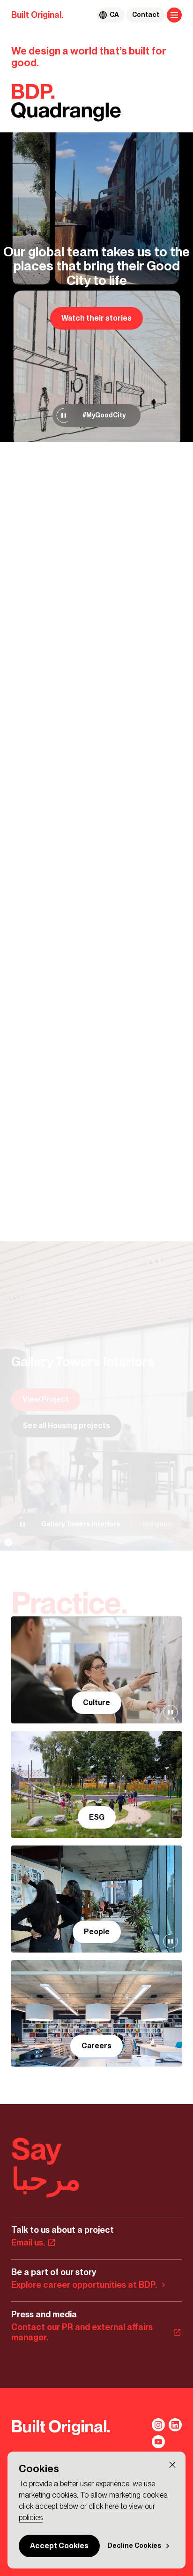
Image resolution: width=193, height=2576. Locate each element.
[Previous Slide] (19, 1176)
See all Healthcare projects (72, 1426)
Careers (96, 2046)
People (97, 1932)
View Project (46, 1399)
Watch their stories (96, 318)
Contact (146, 15)
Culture (96, 1703)
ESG (97, 1817)
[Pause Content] (64, 415)
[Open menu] (174, 15)
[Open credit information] (8, 1542)
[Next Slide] (36, 1176)
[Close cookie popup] (172, 2465)
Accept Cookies (59, 2546)
